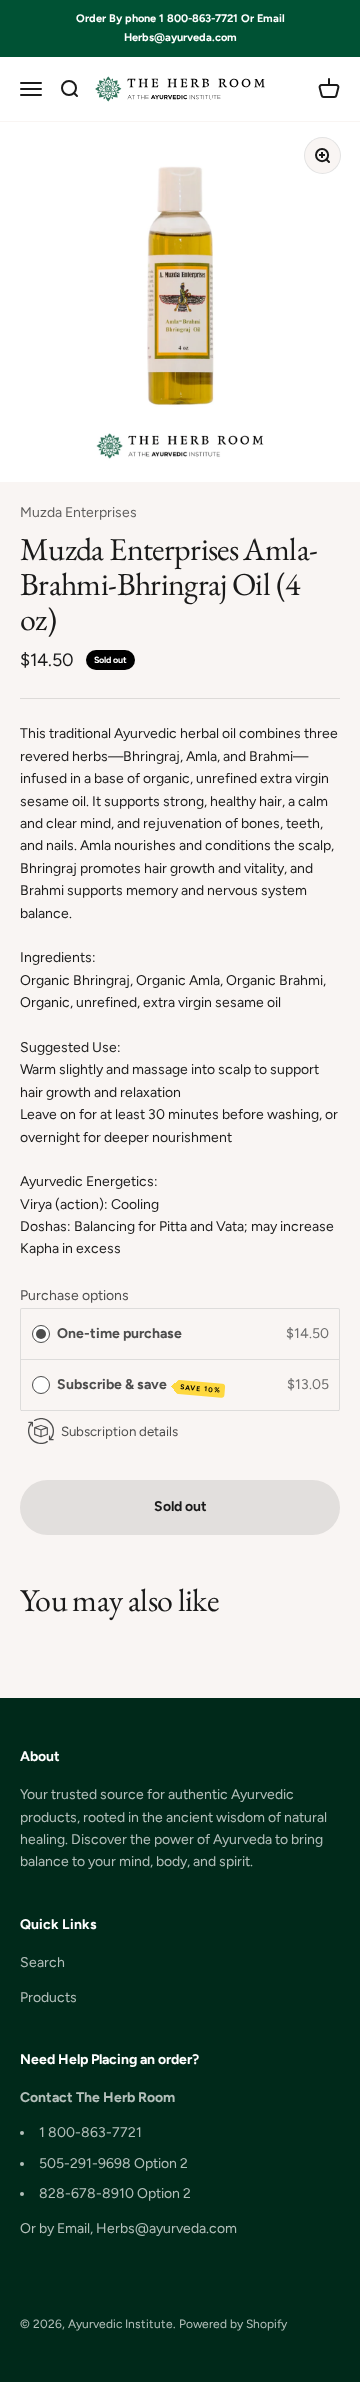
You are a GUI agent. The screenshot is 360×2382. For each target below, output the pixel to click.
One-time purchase (119, 1333)
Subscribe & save (139, 1385)
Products (48, 1997)
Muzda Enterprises (78, 512)
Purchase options (74, 1295)
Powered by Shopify (233, 2324)
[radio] (41, 1334)
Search (42, 1962)
